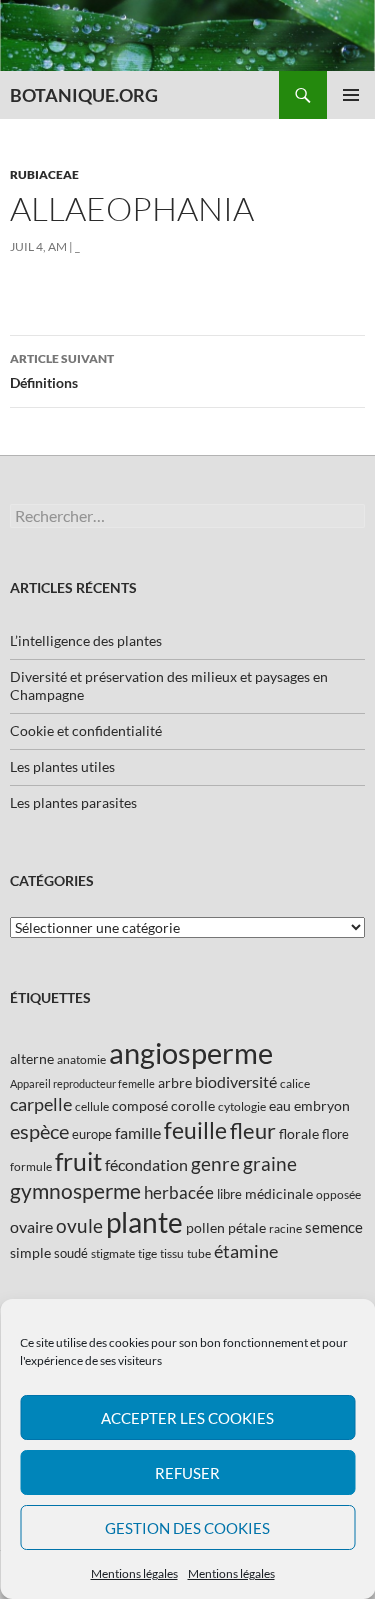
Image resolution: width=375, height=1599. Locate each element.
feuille (195, 1130)
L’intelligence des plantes (86, 640)
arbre (175, 1082)
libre (229, 1194)
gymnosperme (75, 1190)
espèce (39, 1131)
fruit (78, 1161)
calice (295, 1083)
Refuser (187, 1473)
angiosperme (191, 1052)
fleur (253, 1130)
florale (299, 1133)
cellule (92, 1106)
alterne (32, 1058)
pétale (247, 1227)
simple (30, 1252)
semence (334, 1227)
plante (144, 1222)
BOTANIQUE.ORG (84, 95)
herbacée (179, 1192)
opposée (338, 1194)
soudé (71, 1253)
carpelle (41, 1104)
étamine (246, 1251)
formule (31, 1166)
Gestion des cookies (187, 1528)
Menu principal (351, 95)
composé (140, 1105)
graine (270, 1164)
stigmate (113, 1253)
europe (92, 1134)
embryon (322, 1105)
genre (215, 1163)
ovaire (31, 1226)
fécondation (146, 1164)
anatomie (81, 1059)
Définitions (62, 371)
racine (285, 1228)
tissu (172, 1253)
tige (147, 1253)
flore (335, 1134)
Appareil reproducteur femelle (82, 1083)
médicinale (279, 1193)
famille (138, 1132)
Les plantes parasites (73, 802)
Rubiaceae (44, 174)
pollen (205, 1227)
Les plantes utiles (62, 766)
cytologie (242, 1106)
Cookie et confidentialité (86, 730)
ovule (79, 1225)
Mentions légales (134, 1573)
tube (199, 1253)
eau (280, 1105)
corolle (193, 1105)
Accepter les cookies (187, 1418)
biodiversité (236, 1081)
